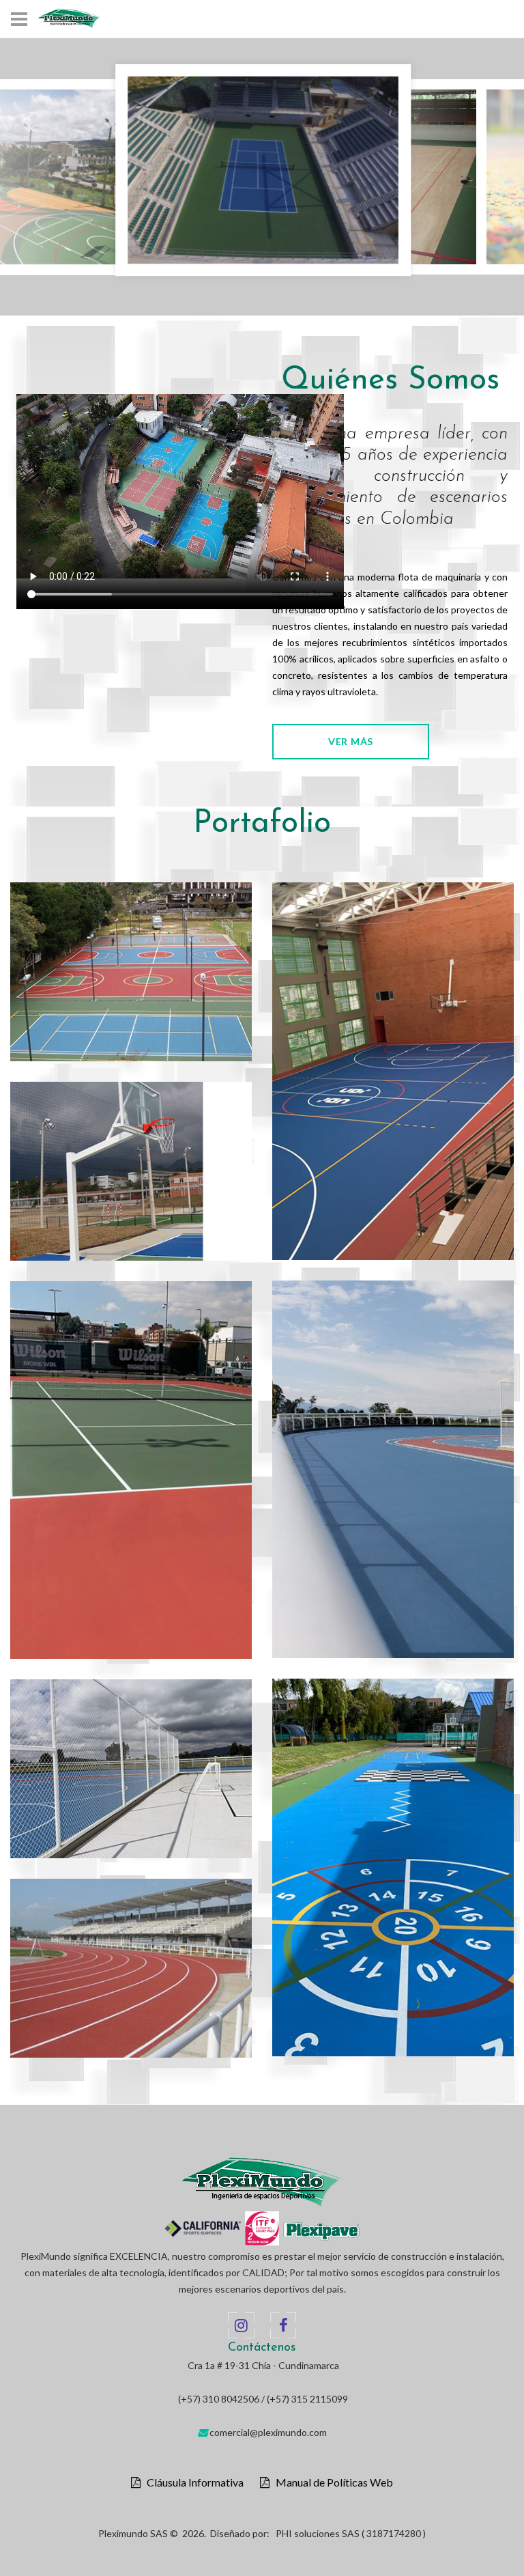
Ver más (351, 741)
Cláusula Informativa (192, 2482)
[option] (263, 177)
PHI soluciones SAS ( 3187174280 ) (351, 2533)
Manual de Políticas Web (331, 2482)
